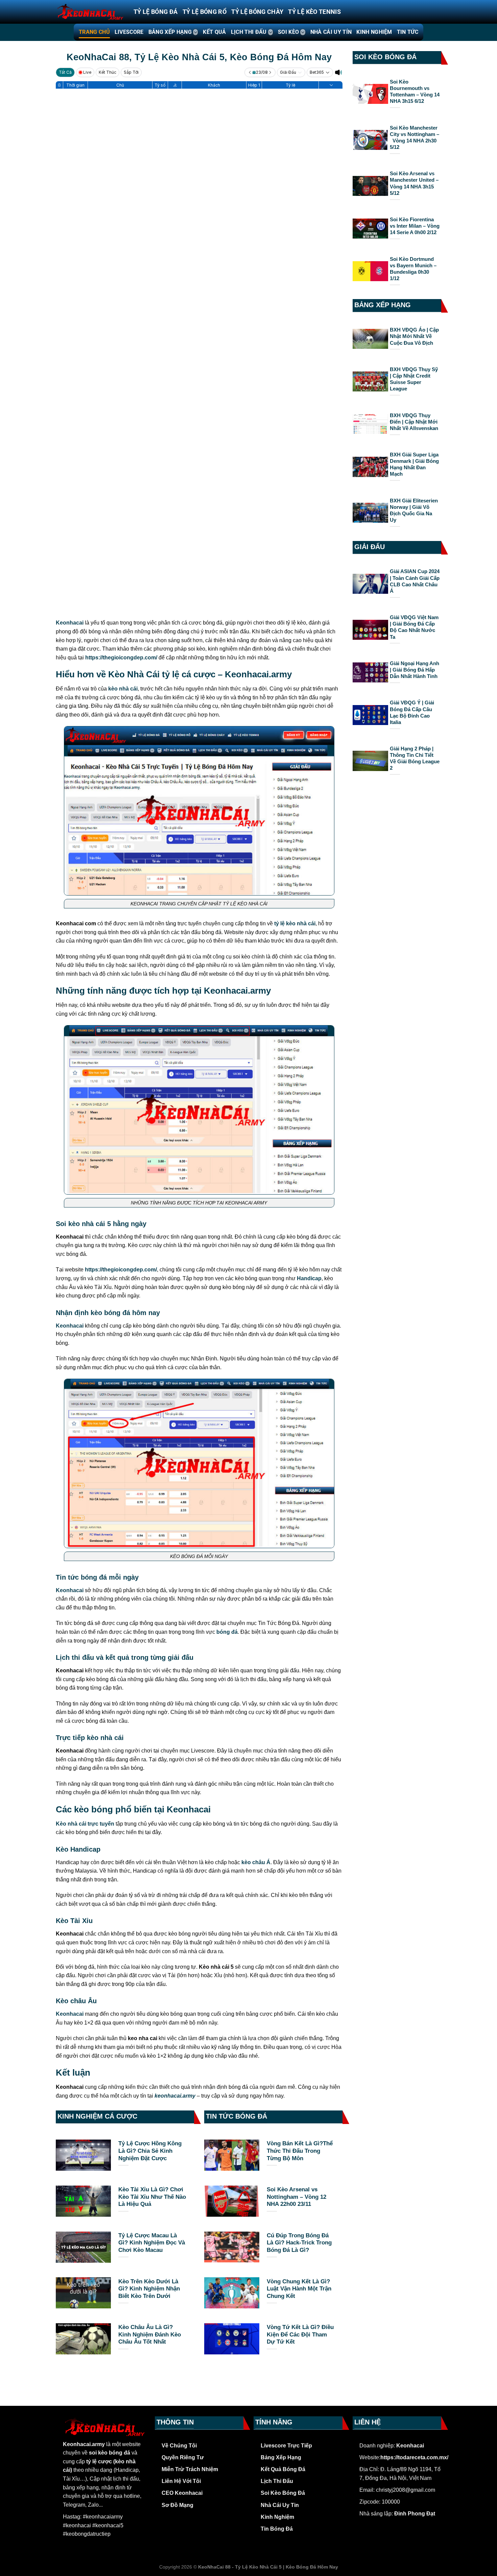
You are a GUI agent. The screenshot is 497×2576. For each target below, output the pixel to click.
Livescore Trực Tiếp (286, 2446)
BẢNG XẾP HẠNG (170, 32)
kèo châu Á (256, 1862)
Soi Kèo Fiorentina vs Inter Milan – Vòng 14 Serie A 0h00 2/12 (415, 226)
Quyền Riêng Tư (183, 2457)
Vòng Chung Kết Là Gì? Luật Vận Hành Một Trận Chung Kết (299, 2289)
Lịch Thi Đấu (277, 2481)
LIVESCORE (129, 32)
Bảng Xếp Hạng (281, 2457)
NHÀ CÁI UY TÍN (331, 32)
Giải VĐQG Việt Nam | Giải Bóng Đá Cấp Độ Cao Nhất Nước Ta (414, 627)
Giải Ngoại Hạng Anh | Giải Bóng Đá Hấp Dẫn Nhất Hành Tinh (415, 670)
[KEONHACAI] (90, 12)
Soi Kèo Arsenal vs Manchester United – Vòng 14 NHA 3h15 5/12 (414, 183)
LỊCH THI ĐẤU (249, 32)
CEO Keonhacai (182, 2493)
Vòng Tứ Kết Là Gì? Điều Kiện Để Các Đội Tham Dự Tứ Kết (300, 2334)
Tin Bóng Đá (277, 2529)
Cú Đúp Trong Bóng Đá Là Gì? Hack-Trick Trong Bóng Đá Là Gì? (299, 2243)
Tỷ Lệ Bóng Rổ (205, 12)
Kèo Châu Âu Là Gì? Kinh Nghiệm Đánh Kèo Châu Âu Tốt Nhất (150, 2334)
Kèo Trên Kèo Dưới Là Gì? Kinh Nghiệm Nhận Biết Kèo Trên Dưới (149, 2289)
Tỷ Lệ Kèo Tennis (314, 12)
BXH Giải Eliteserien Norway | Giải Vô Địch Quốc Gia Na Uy (414, 510)
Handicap (309, 1278)
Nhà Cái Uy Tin (280, 2505)
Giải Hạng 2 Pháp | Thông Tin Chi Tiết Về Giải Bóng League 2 (415, 758)
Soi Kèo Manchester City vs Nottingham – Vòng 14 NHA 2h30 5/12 (415, 138)
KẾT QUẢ (214, 32)
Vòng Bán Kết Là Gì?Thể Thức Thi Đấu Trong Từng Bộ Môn (300, 2151)
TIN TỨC (408, 32)
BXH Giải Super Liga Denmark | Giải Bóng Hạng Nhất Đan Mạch (414, 464)
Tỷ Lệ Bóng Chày (257, 12)
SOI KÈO (288, 32)
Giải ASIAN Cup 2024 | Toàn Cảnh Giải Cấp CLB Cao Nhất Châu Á (415, 581)
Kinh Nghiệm (277, 2517)
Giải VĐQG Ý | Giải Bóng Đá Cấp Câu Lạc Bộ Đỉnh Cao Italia (412, 712)
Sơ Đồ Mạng (177, 2505)
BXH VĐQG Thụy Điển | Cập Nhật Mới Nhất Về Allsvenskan (414, 422)
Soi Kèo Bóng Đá (283, 2493)
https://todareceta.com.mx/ (414, 2457)
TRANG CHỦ (94, 32)
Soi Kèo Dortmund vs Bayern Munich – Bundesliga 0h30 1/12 (413, 269)
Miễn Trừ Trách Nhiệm (190, 2469)
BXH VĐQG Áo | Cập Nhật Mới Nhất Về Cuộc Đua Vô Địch (414, 336)
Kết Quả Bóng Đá (283, 2469)
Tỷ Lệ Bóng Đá (156, 12)
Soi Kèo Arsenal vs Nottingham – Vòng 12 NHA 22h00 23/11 (297, 2197)
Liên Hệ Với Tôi (181, 2481)
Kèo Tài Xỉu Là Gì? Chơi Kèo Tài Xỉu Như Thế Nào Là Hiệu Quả (152, 2197)
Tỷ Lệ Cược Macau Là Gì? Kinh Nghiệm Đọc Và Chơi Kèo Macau (152, 2243)
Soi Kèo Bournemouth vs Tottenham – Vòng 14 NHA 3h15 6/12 (415, 92)
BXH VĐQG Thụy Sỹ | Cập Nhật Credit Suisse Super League (414, 379)
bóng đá (227, 1632)
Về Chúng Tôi (179, 2446)
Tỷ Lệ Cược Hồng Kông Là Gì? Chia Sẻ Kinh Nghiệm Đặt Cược (150, 2151)
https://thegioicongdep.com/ (121, 658)
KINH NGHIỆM (374, 32)
